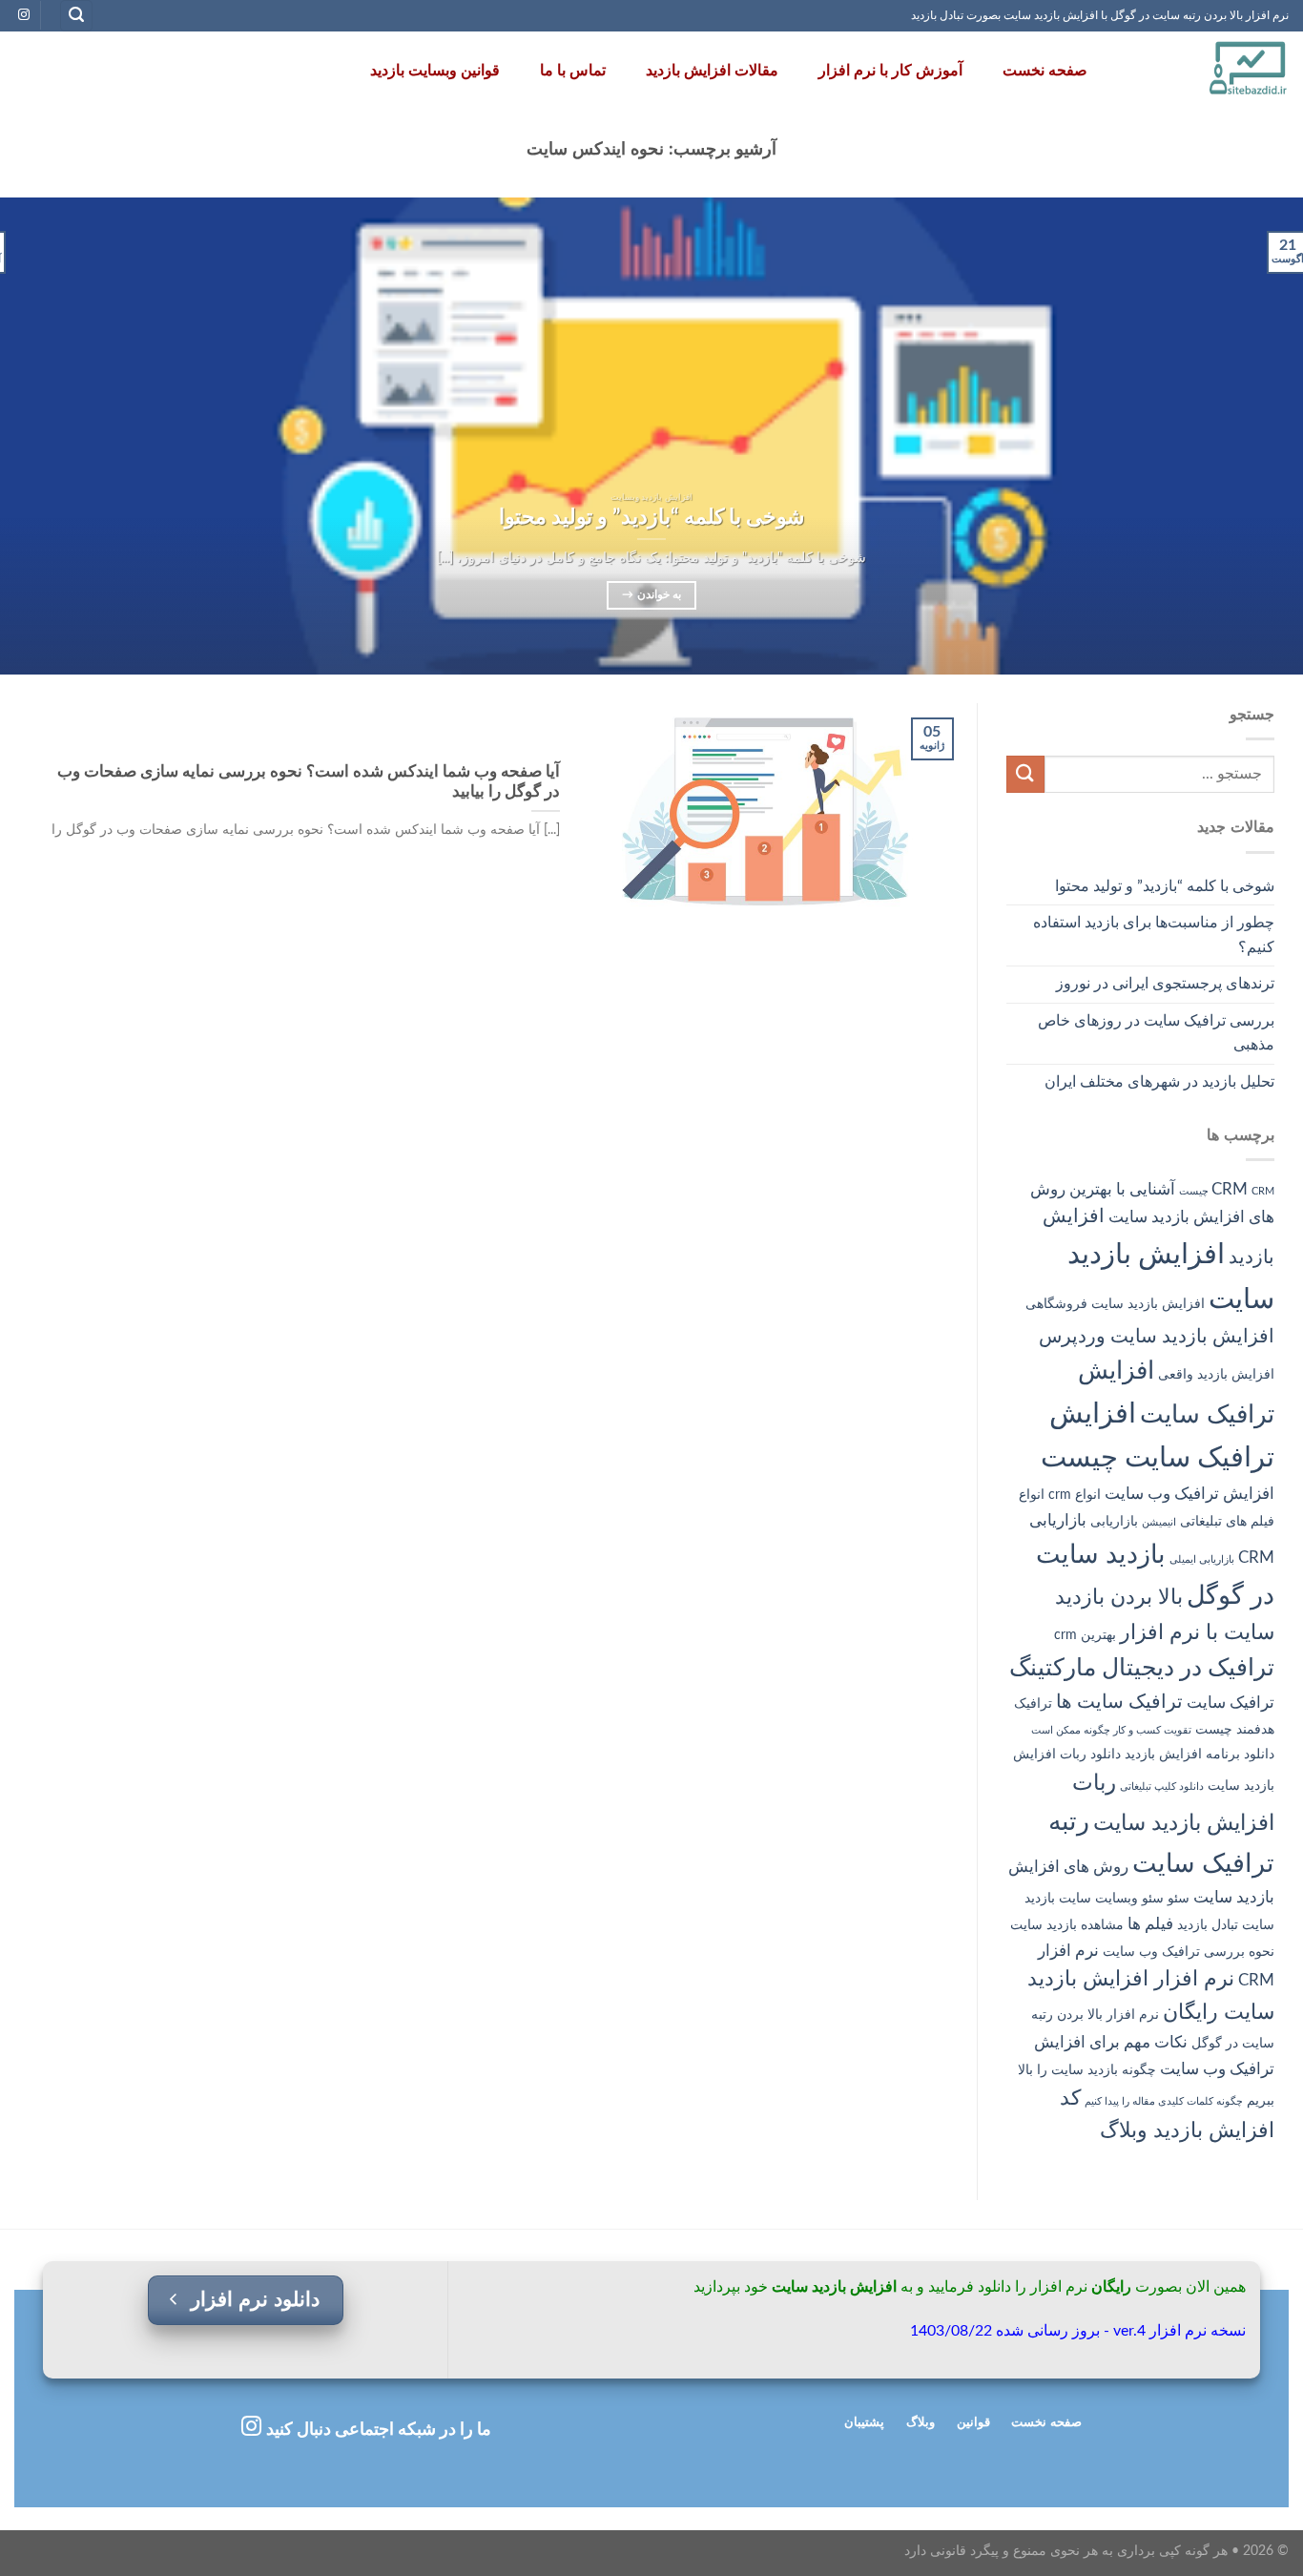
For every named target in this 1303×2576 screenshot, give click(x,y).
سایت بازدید (1058, 1899)
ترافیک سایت (1231, 1703)
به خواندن (651, 595)
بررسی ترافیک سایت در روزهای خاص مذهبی (1156, 1033)
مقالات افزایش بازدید (712, 71)
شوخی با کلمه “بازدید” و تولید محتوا (1165, 886)
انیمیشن (1159, 1522)
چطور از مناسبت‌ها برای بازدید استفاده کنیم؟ (1154, 935)
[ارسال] (1025, 774)
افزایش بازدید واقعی (1216, 1375)
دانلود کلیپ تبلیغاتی (1162, 1787)
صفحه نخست (1045, 71)
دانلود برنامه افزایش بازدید (1200, 1755)
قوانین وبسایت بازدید (435, 71)
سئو (1179, 1899)
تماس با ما (573, 71)
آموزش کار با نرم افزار (890, 71)
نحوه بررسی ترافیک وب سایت (1189, 1952)
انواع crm (1075, 1495)
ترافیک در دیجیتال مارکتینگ (1142, 1668)
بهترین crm (1085, 1635)
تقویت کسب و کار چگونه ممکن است (1111, 1730)
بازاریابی (1114, 1522)
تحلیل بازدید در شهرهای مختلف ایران (1159, 1082)
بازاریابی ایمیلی (1202, 1559)
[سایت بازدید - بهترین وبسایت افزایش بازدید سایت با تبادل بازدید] (1208, 71)
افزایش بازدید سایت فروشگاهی (1115, 1304)
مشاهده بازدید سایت (1067, 1925)
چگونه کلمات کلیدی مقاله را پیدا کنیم (1164, 2101)
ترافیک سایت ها (1119, 1702)
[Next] (36, 436)
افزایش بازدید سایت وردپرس (1157, 1337)
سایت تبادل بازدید (1226, 1925)
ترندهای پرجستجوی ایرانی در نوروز (1165, 984)
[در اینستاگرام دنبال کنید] (24, 15)
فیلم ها (1150, 1924)
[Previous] (1252, 436)
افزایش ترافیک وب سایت (1189, 1494)
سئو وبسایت (1129, 1899)
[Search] (76, 16)
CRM (1230, 1189)
